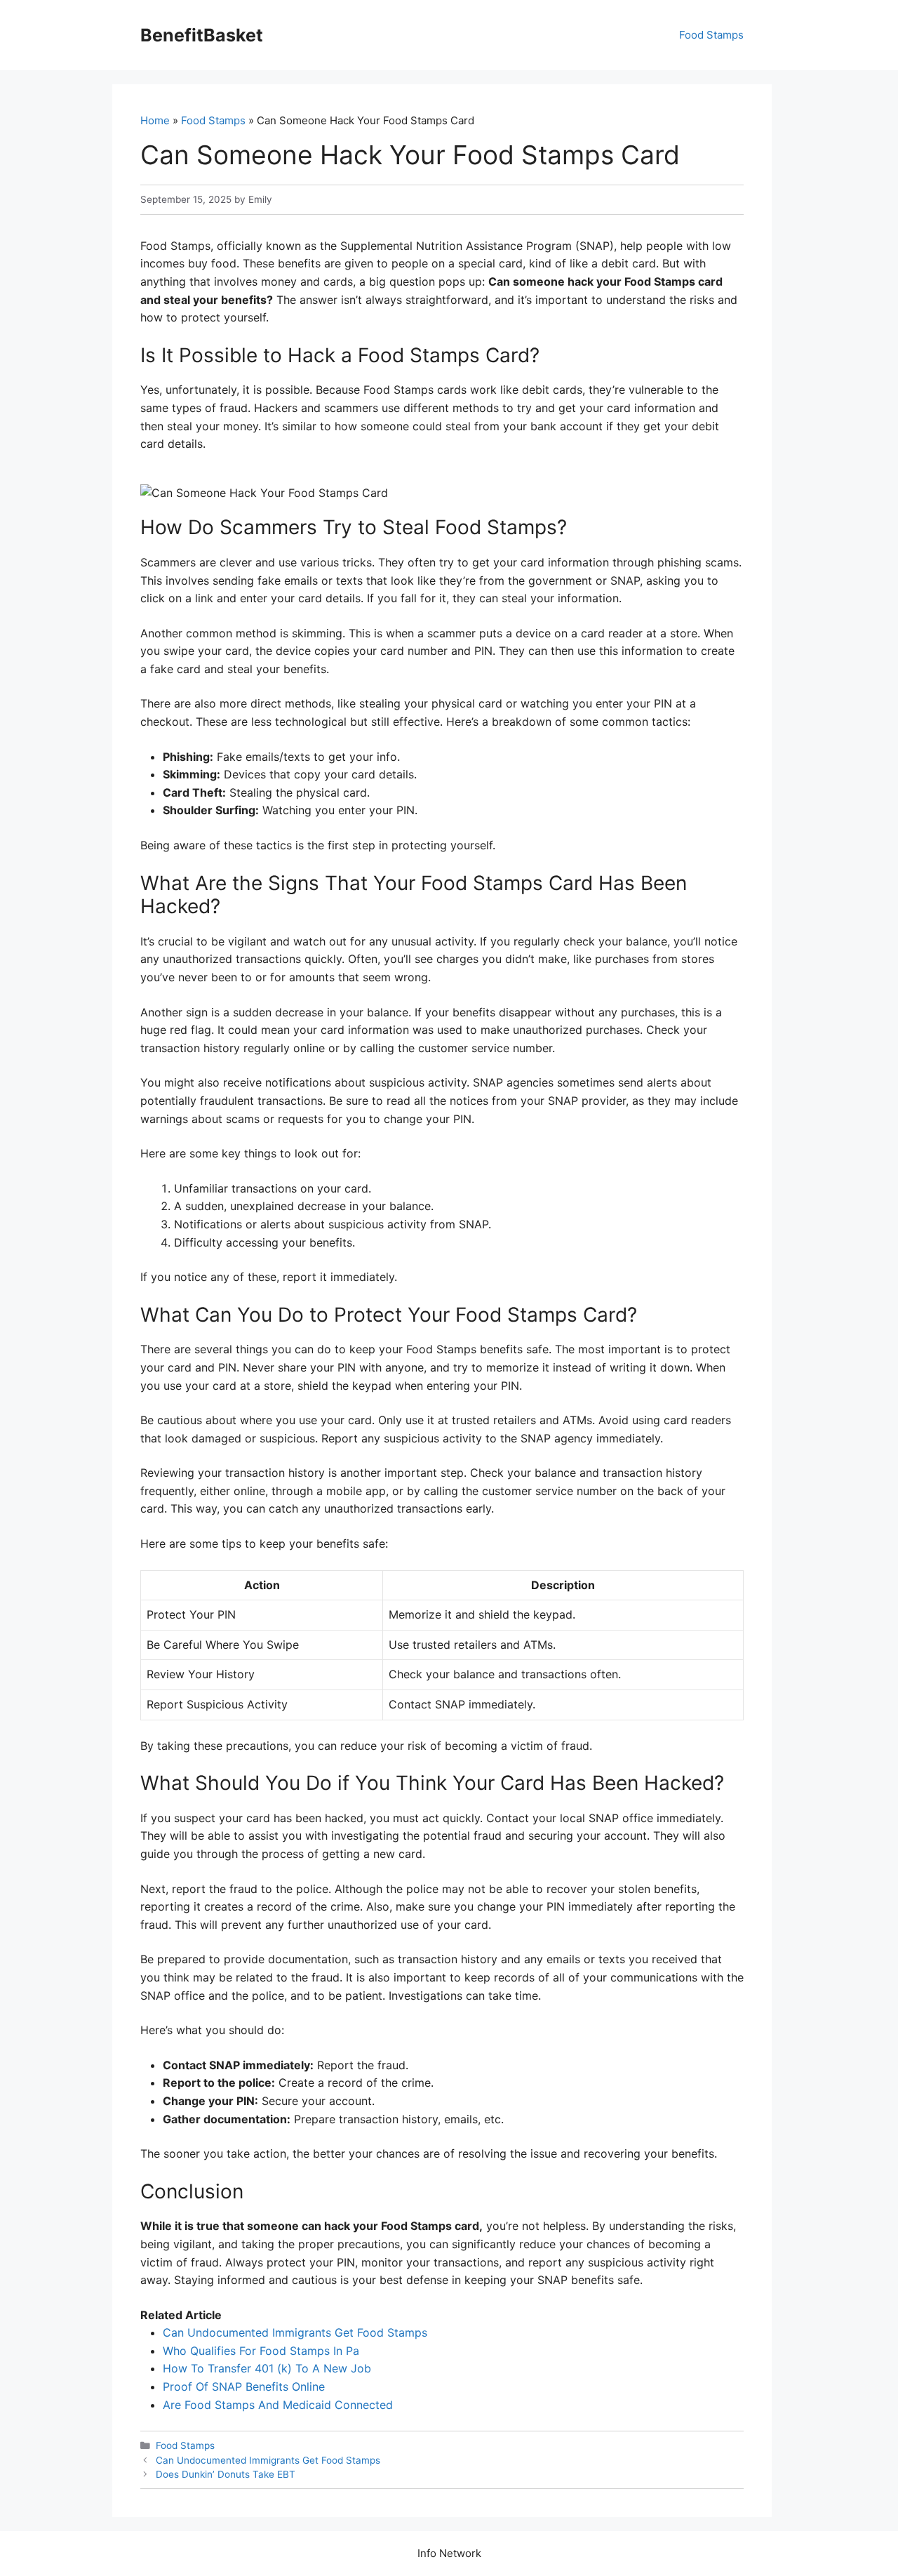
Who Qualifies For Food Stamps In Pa (261, 2351)
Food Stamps (711, 35)
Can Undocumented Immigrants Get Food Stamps (295, 2332)
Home (155, 120)
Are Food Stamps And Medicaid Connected (278, 2405)
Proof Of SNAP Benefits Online (244, 2386)
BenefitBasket (202, 35)
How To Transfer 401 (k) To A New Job (267, 2368)
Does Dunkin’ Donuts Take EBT (226, 2474)
